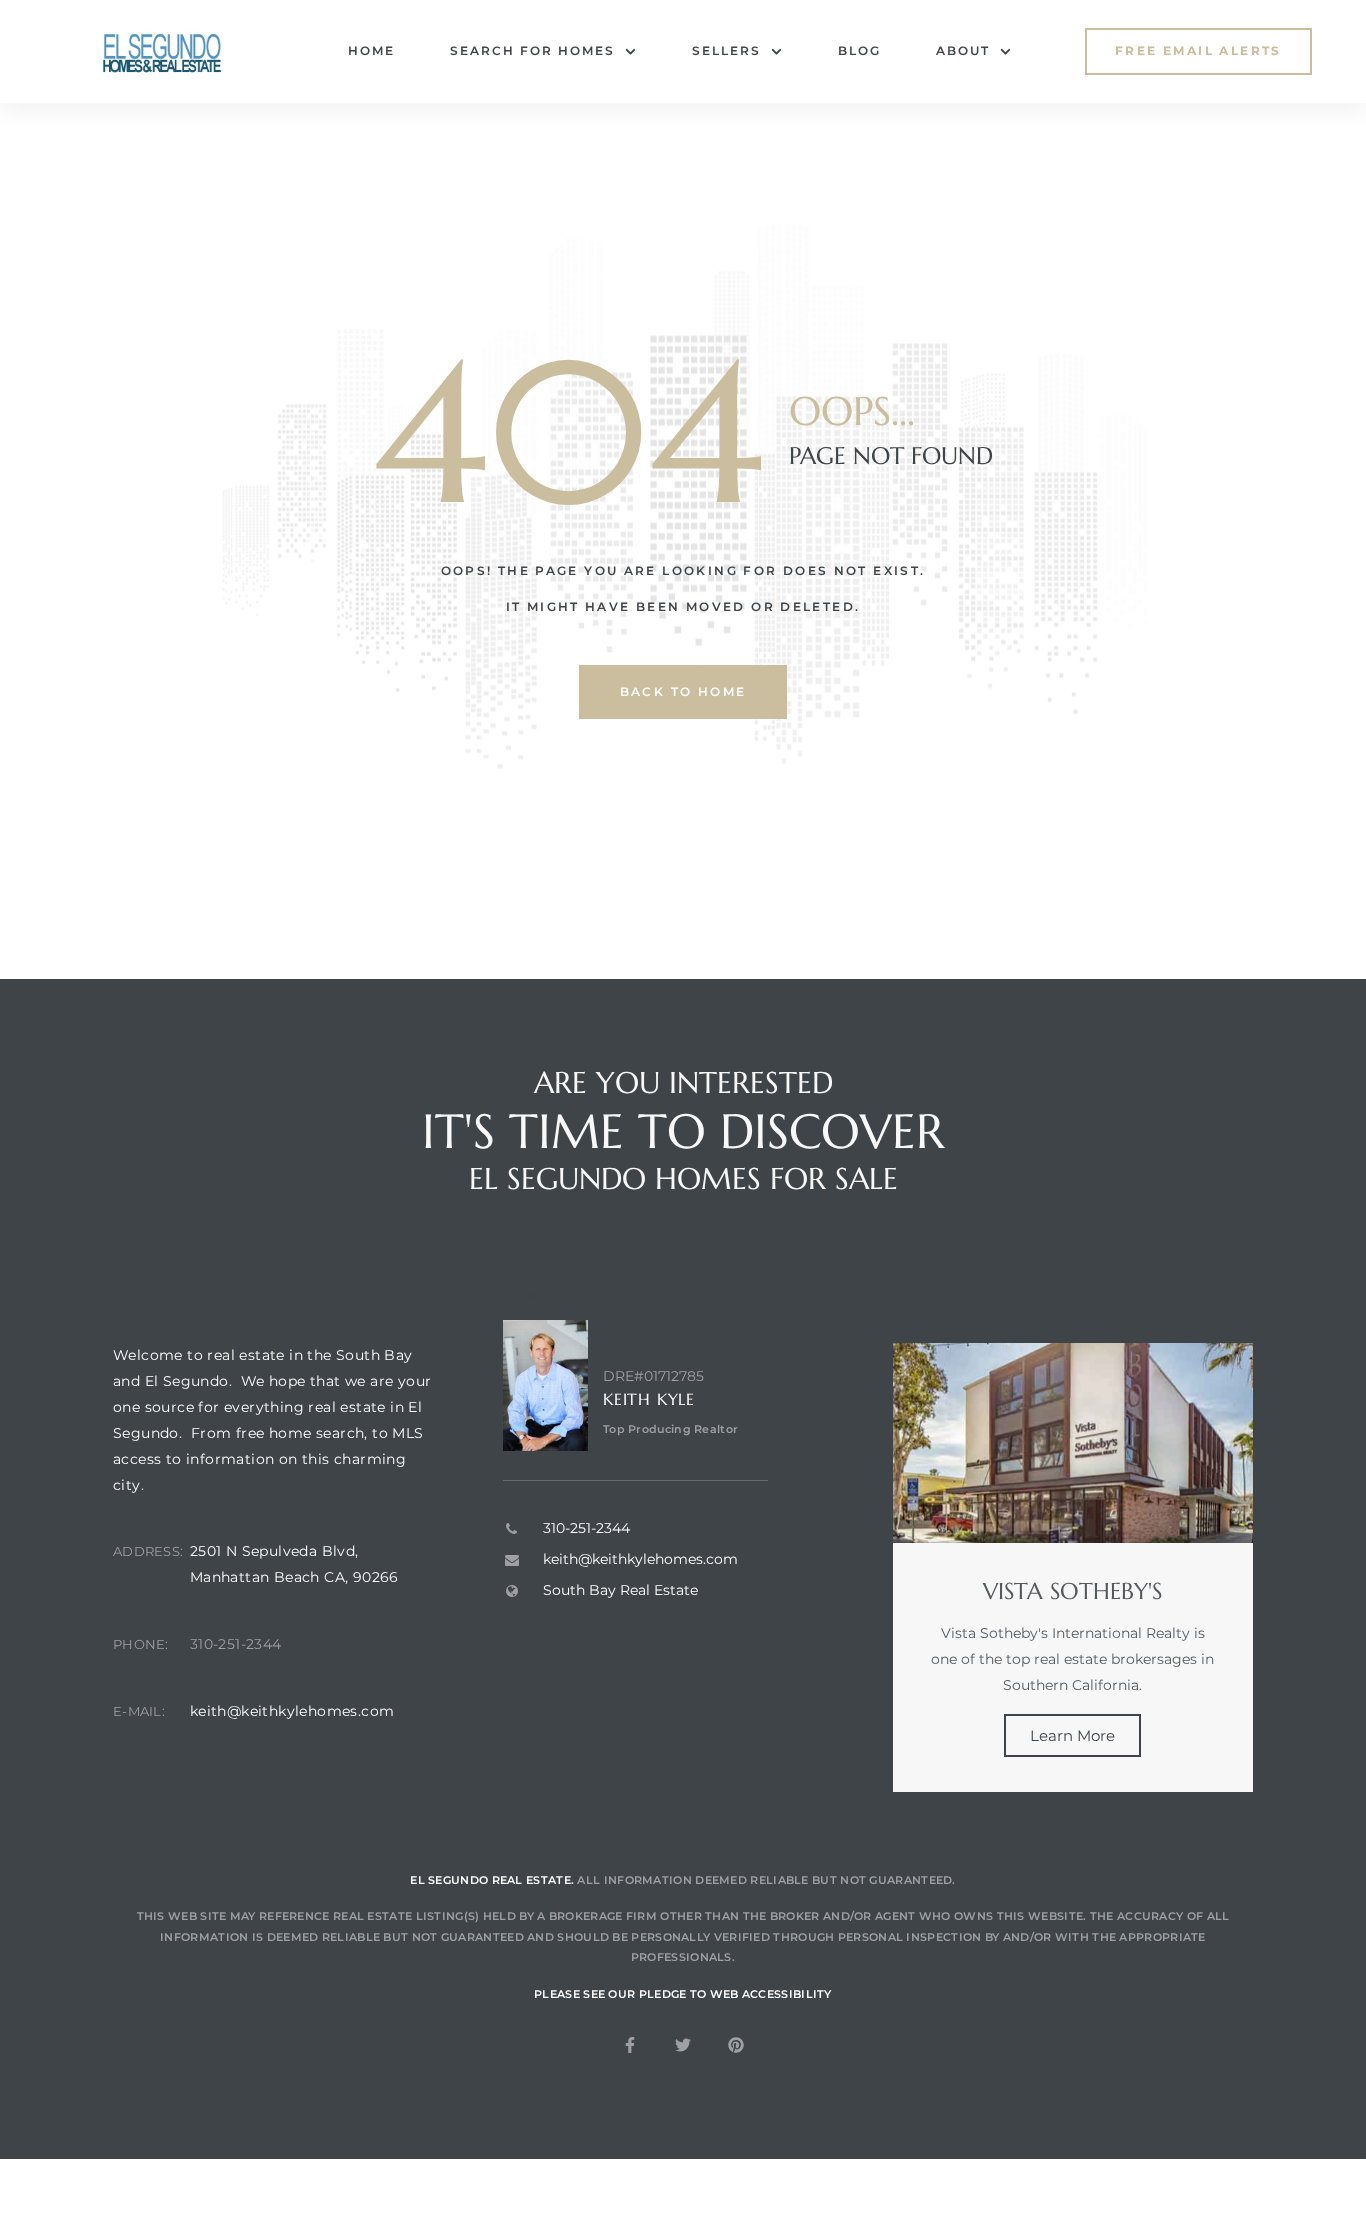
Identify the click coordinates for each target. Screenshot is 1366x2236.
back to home (683, 691)
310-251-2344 (236, 1644)
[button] (1198, 51)
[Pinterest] (736, 2045)
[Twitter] (683, 2045)
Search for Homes (532, 50)
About (963, 50)
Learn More (1072, 1735)
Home (371, 50)
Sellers (726, 50)
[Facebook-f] (630, 2045)
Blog (859, 50)
